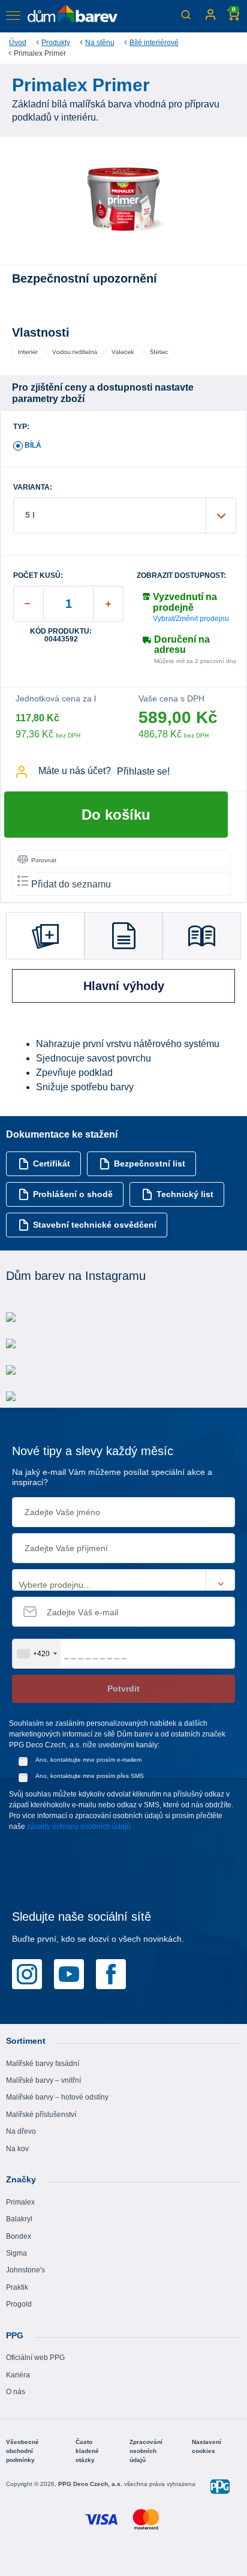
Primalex (20, 2202)
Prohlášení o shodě (73, 1194)
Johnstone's (25, 2270)
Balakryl (19, 2219)
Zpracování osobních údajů (146, 2451)
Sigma (16, 2253)
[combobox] (37, 1654)
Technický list (185, 1194)
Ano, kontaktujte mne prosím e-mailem (88, 1760)
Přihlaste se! (143, 771)
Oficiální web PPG (35, 2358)
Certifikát (52, 1163)
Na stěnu (100, 43)
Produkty (56, 43)
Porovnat (44, 860)
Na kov (17, 2149)
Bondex (19, 2236)
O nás (16, 2392)
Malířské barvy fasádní (43, 2064)
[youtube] (69, 1974)
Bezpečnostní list (150, 1163)
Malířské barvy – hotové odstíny (57, 2097)
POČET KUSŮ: (38, 576)
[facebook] (111, 1974)
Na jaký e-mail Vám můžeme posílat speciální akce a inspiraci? (112, 1477)
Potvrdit (123, 1689)
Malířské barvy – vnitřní (43, 2080)
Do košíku (116, 815)
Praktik (17, 2287)
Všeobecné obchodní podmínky (22, 2451)
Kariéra (18, 2375)
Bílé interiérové (154, 43)
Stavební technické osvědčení (95, 1225)
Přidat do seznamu (71, 884)
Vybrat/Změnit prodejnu (191, 619)
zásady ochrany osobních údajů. (80, 1827)
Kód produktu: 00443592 (61, 635)
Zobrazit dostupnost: (181, 576)
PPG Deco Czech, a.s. (91, 2484)
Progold (19, 2304)
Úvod (18, 43)
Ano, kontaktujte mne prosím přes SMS (90, 1776)
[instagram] (27, 1974)
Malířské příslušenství (41, 2115)
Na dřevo (21, 2131)
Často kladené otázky (87, 2451)
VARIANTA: (33, 488)
